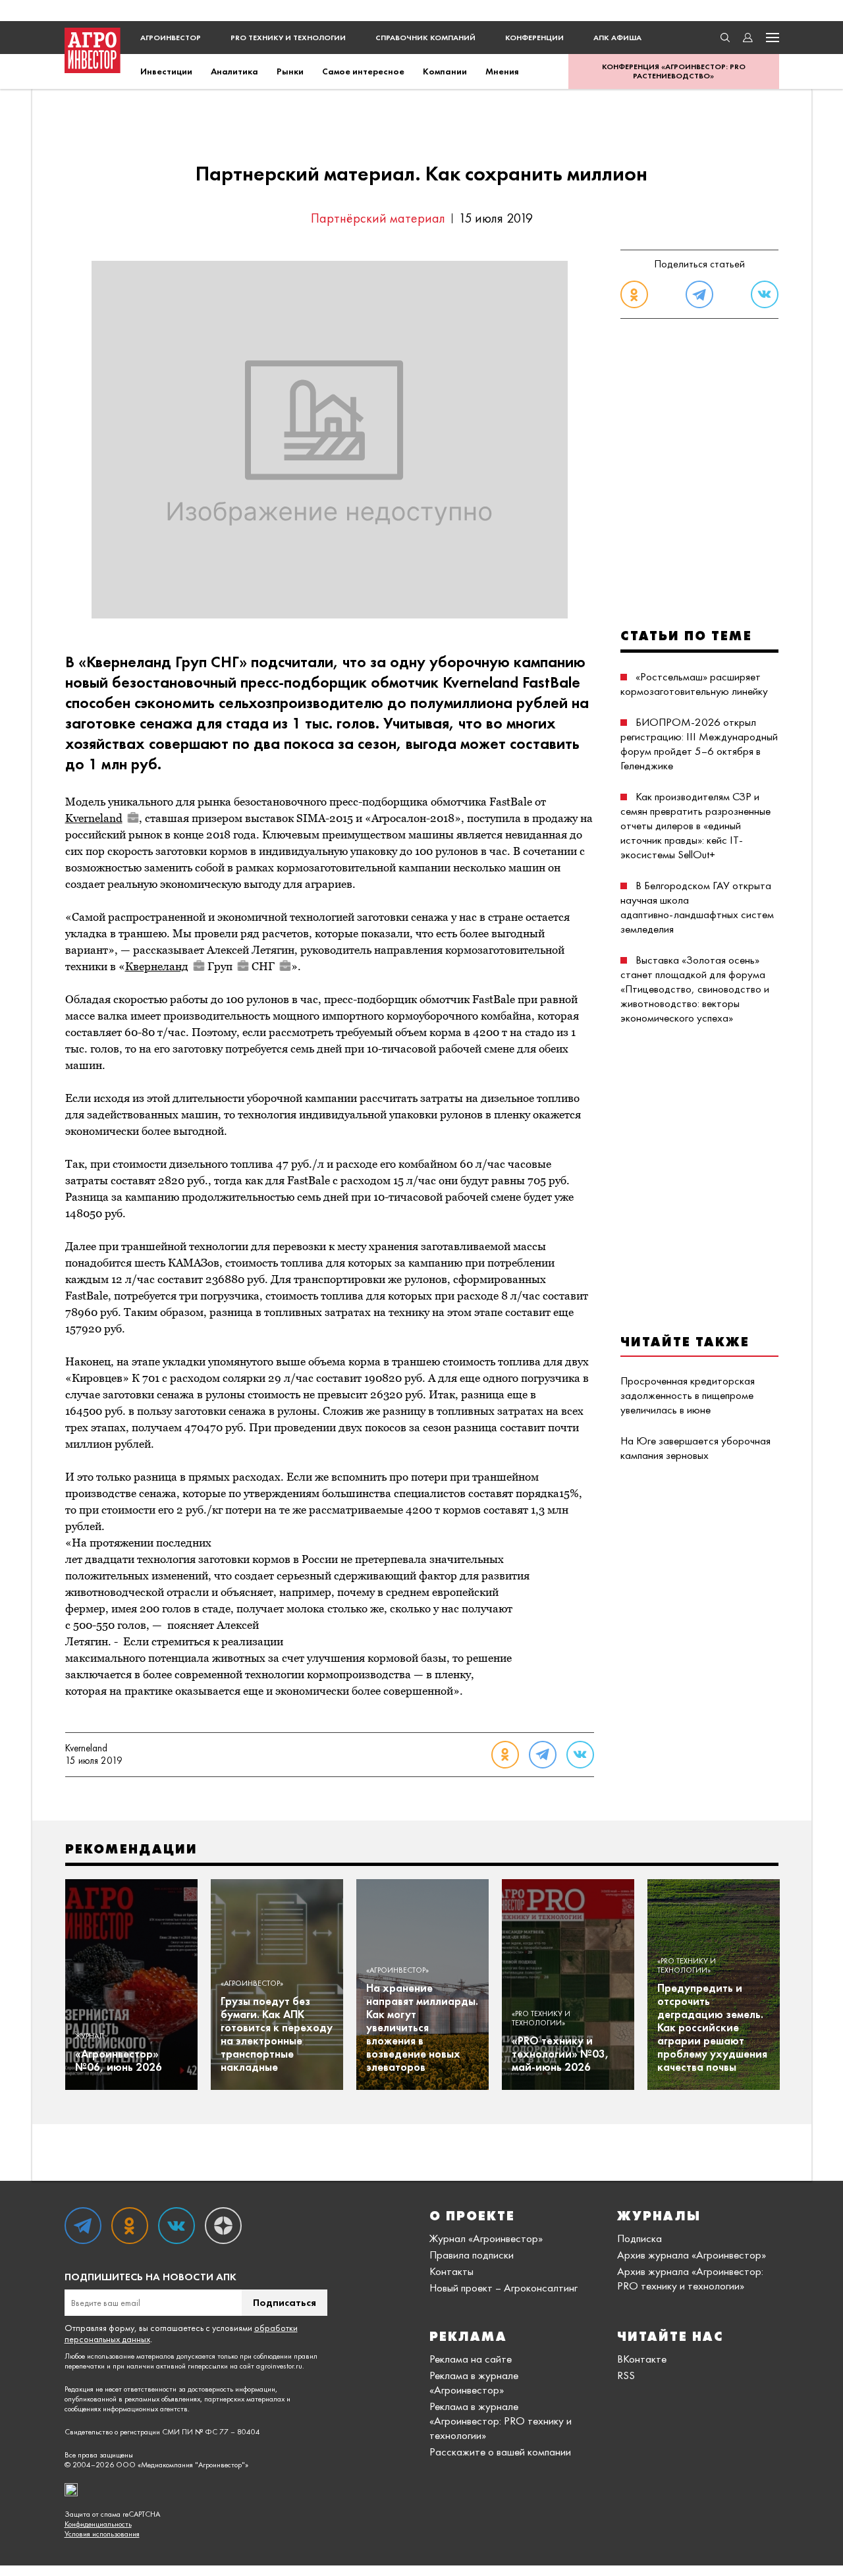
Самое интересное (363, 71)
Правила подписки (472, 2255)
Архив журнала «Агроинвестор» (692, 2255)
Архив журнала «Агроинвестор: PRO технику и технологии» (690, 2278)
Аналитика (234, 71)
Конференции (534, 38)
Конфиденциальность (98, 2524)
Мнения (502, 71)
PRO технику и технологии (288, 38)
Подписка (639, 2238)
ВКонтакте (642, 2359)
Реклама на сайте (471, 2359)
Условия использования (102, 2534)
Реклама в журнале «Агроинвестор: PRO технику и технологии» (501, 2421)
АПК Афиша (617, 38)
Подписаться (285, 2302)
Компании (445, 71)
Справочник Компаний (425, 38)
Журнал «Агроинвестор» (486, 2238)
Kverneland (94, 818)
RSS (626, 2375)
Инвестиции (166, 71)
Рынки (290, 71)
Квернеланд (157, 966)
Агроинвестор (171, 38)
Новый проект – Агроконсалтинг (503, 2288)
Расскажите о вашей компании (500, 2452)
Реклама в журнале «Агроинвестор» (474, 2382)
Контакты (451, 2271)
